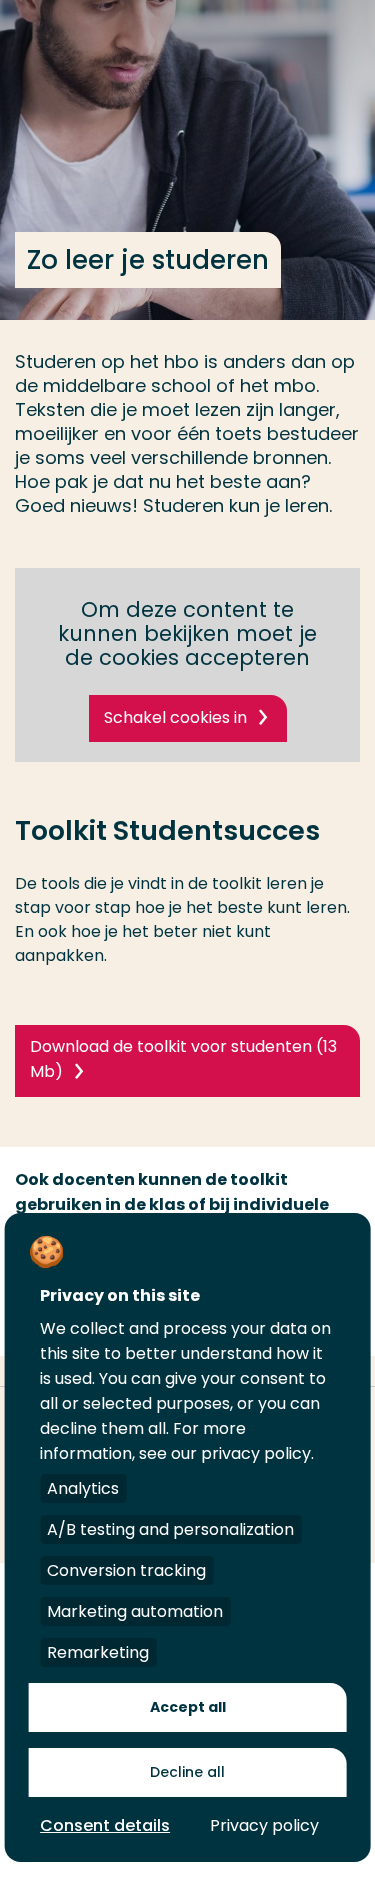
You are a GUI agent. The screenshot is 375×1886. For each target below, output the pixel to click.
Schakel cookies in (175, 717)
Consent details (105, 1825)
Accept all (188, 1707)
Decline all (187, 1772)
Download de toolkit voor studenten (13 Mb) (183, 1059)
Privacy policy (264, 1825)
